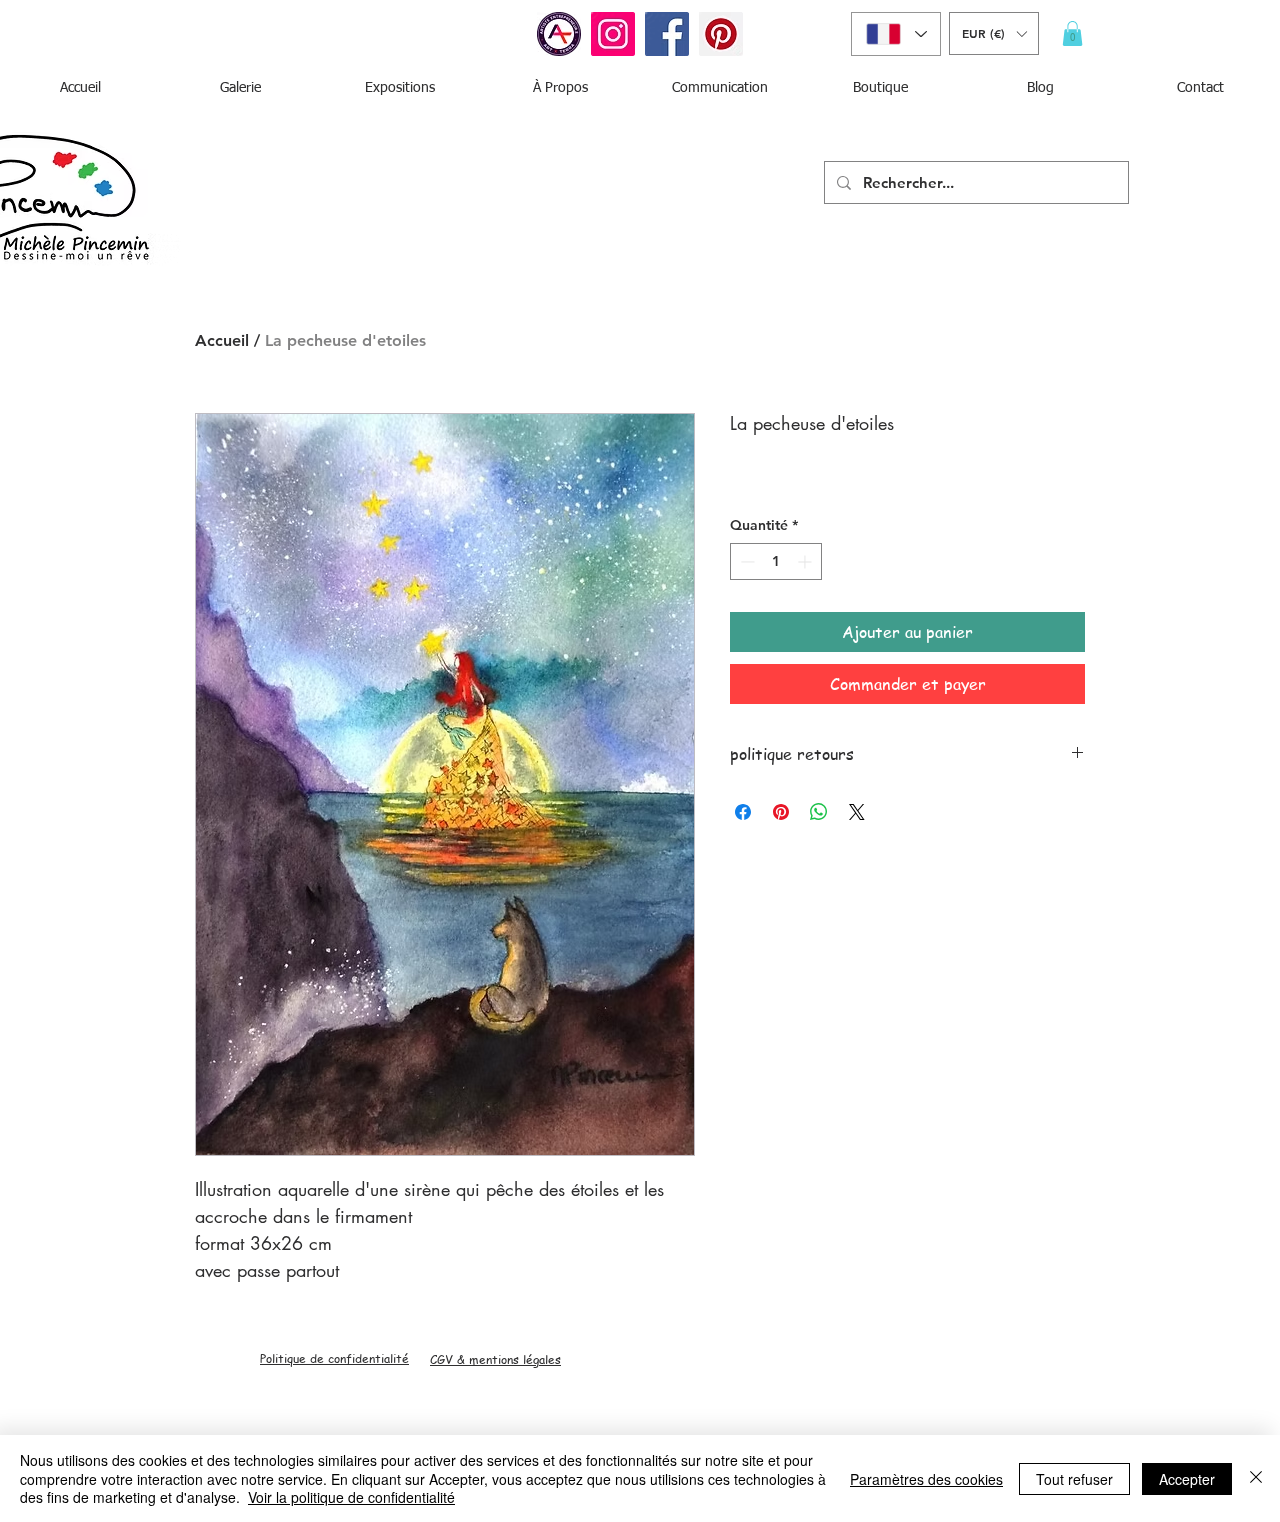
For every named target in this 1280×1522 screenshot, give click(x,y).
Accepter (1187, 1479)
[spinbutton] (776, 561)
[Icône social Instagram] (613, 34)
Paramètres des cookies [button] (926, 1479)
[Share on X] (857, 812)
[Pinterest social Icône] (721, 34)
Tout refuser (1074, 1479)
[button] (994, 33)
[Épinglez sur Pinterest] (781, 812)
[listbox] (994, 33)
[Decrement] (745, 561)
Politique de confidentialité (334, 1358)
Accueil (222, 340)
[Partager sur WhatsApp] (819, 812)
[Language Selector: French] (896, 34)
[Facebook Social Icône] (667, 34)
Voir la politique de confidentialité (351, 1497)
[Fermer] (1256, 1478)
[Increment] (806, 561)
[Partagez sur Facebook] (743, 812)
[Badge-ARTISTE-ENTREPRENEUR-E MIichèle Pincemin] (559, 34)
